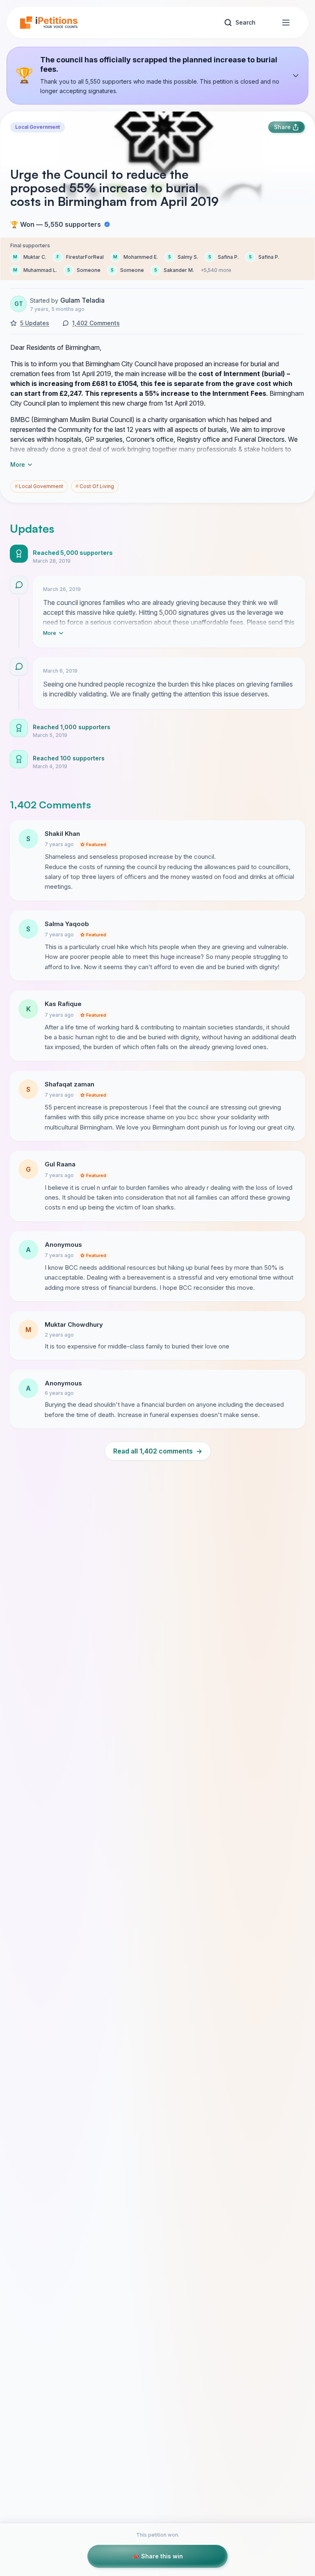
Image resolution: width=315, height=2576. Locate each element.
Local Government (38, 127)
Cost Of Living (95, 486)
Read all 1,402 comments (158, 1451)
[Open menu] (286, 23)
